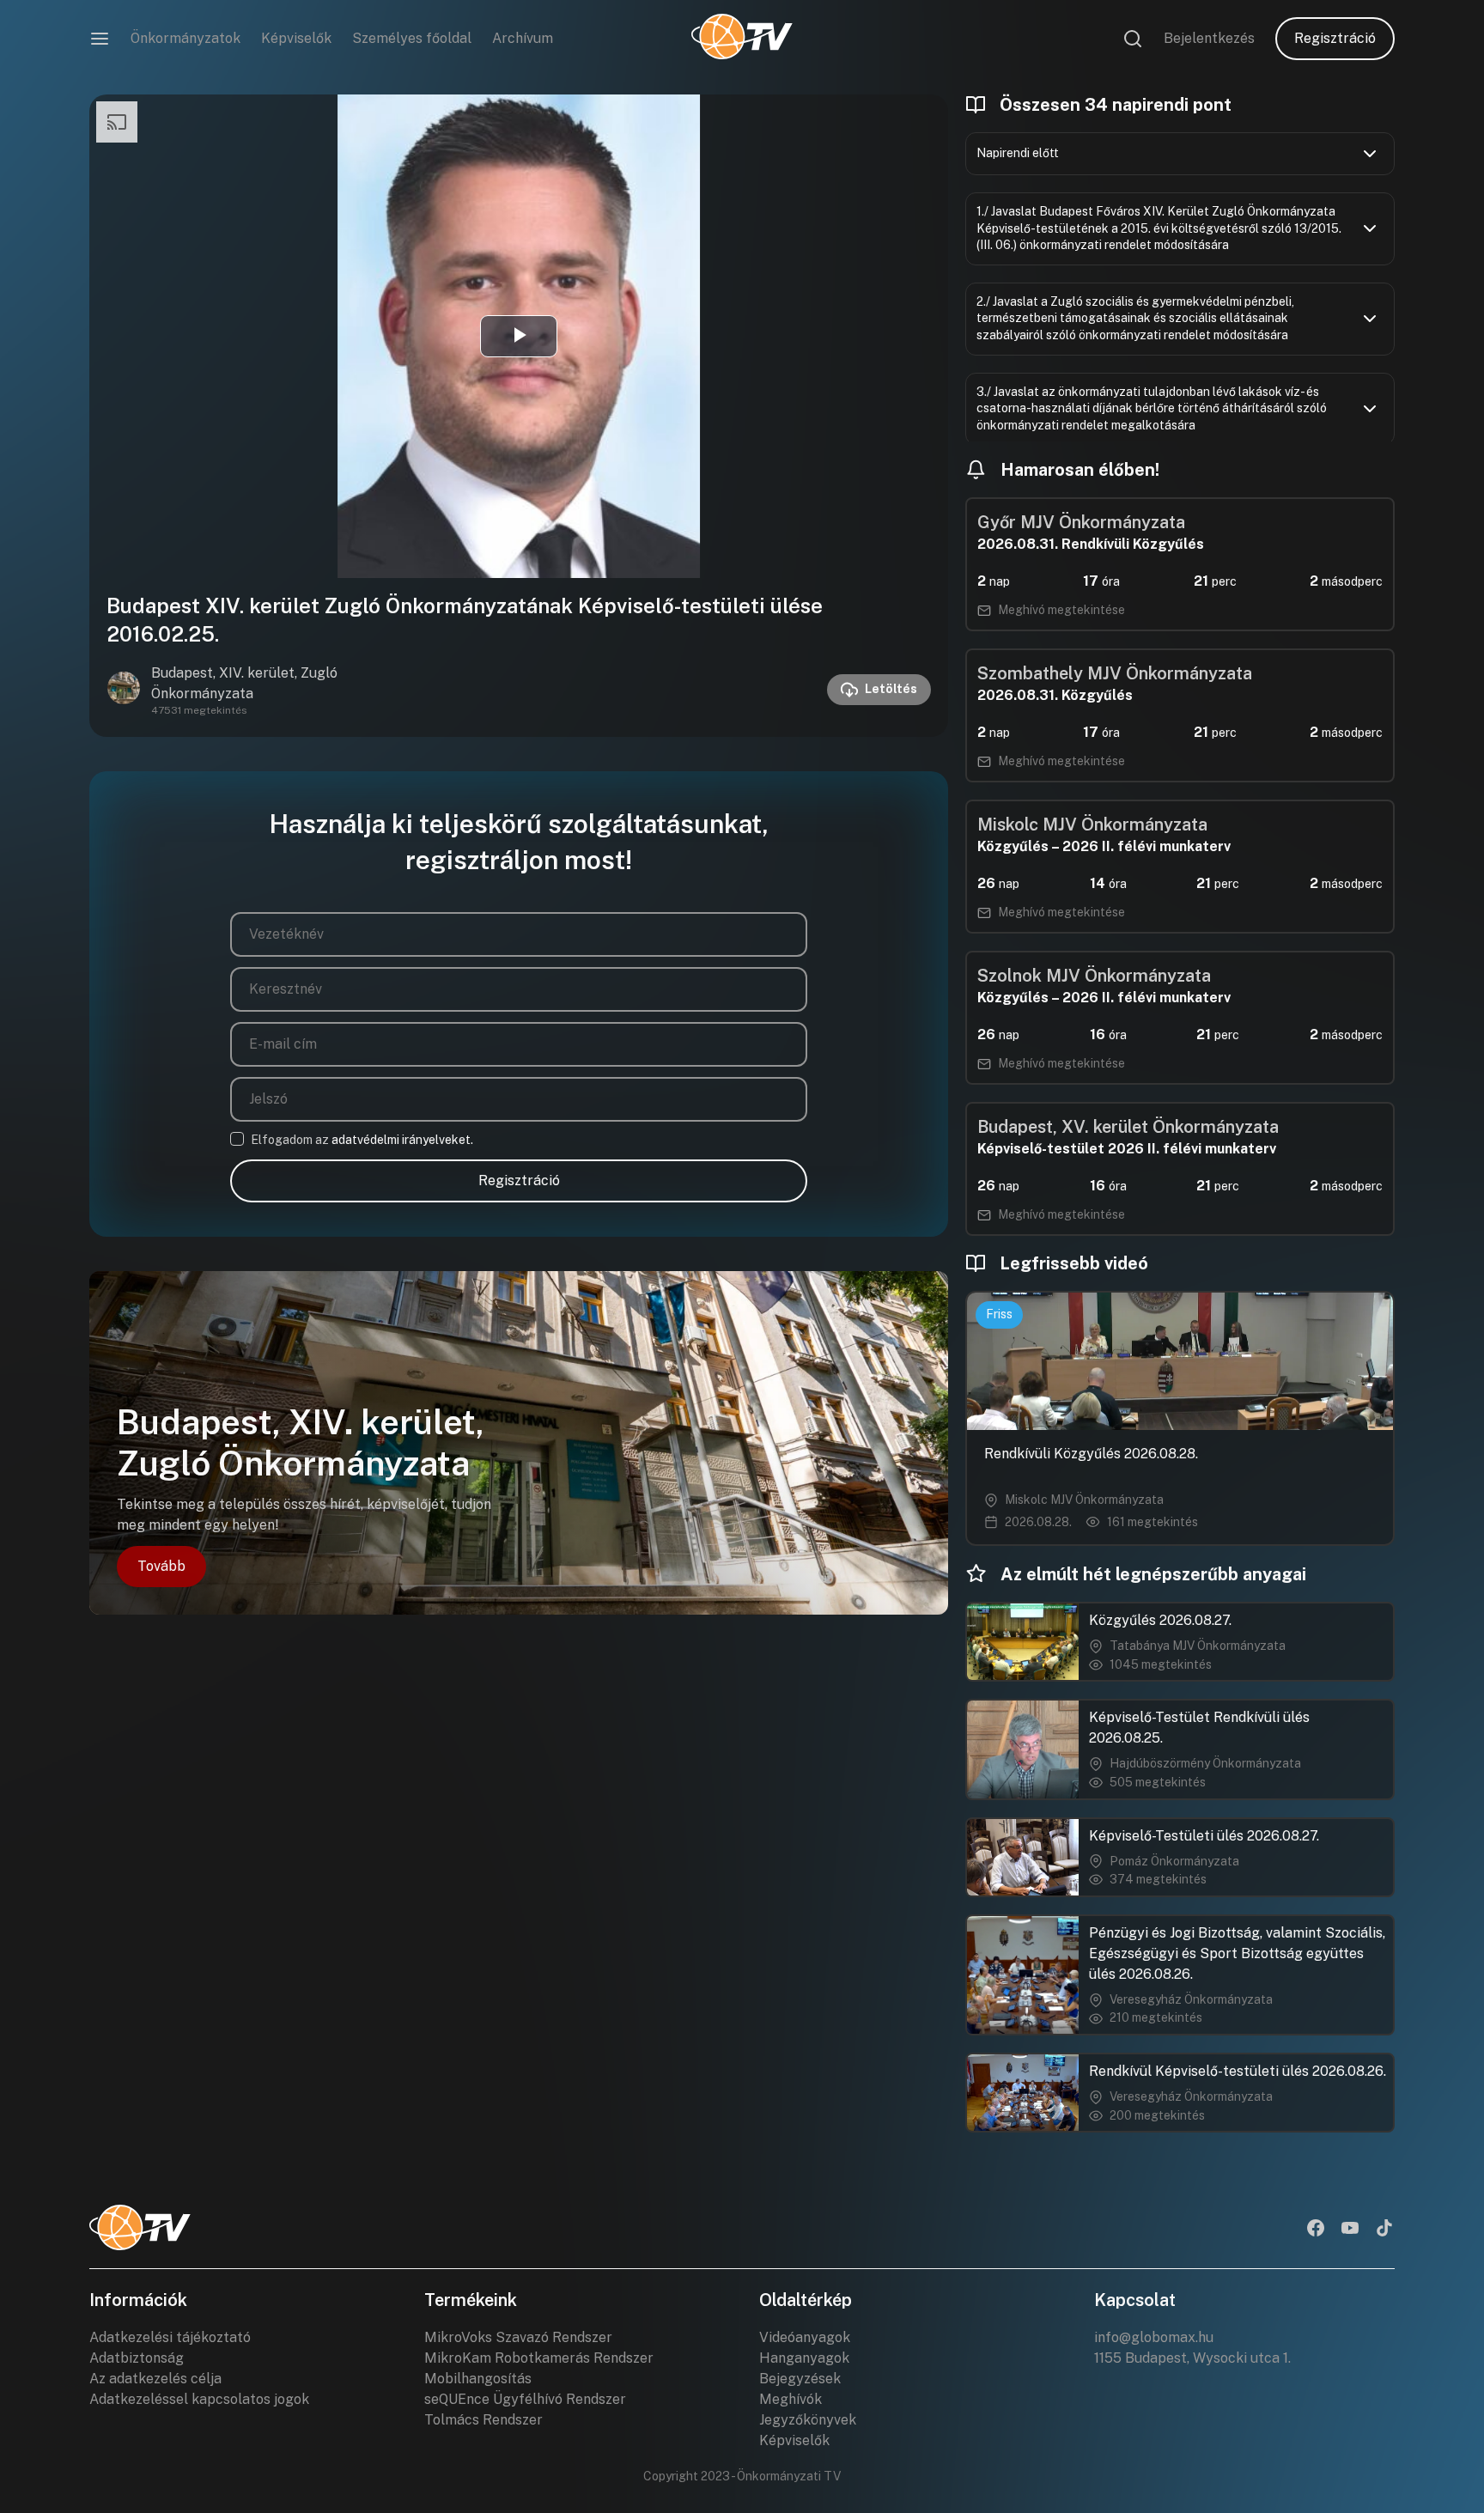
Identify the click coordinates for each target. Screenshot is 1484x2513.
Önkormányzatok (185, 38)
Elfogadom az (362, 1140)
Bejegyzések (800, 2379)
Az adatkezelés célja (155, 2379)
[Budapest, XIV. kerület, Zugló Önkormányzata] (124, 690)
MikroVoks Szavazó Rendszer (518, 2337)
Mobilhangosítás (478, 2379)
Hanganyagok (804, 2358)
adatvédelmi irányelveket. (402, 1140)
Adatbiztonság (137, 2358)
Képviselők (296, 38)
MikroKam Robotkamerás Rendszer (539, 2358)
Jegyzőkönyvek (808, 2420)
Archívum (523, 38)
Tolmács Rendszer (484, 2420)
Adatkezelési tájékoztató (170, 2337)
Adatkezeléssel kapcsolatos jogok (199, 2399)
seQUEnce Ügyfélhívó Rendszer (525, 2399)
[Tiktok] (1384, 2230)
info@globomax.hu (1154, 2337)
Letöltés (891, 689)
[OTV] (742, 39)
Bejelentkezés (1209, 38)
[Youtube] (1350, 2230)
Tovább (161, 1566)
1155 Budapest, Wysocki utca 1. (1192, 2358)
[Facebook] (1316, 2230)
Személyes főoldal (412, 38)
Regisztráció (1335, 38)
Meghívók (791, 2399)
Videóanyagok (805, 2337)
